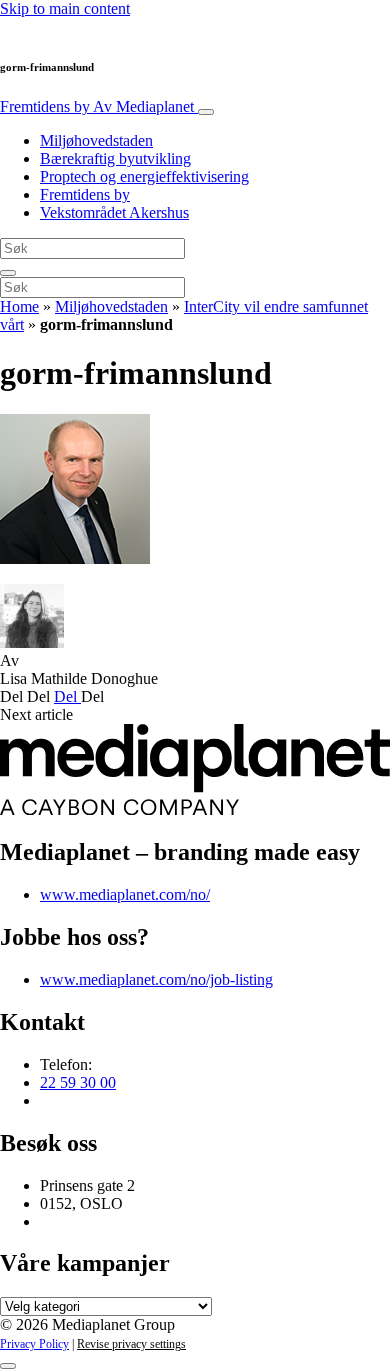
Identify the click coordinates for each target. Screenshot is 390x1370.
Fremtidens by (97, 106)
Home (19, 306)
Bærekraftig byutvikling (115, 158)
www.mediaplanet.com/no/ (125, 894)
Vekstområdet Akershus (114, 212)
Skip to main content (65, 8)
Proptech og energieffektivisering (144, 176)
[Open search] (8, 273)
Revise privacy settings (131, 1344)
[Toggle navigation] (206, 112)
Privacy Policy (34, 1344)
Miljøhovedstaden (96, 140)
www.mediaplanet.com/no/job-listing (156, 979)
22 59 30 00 (78, 1082)
